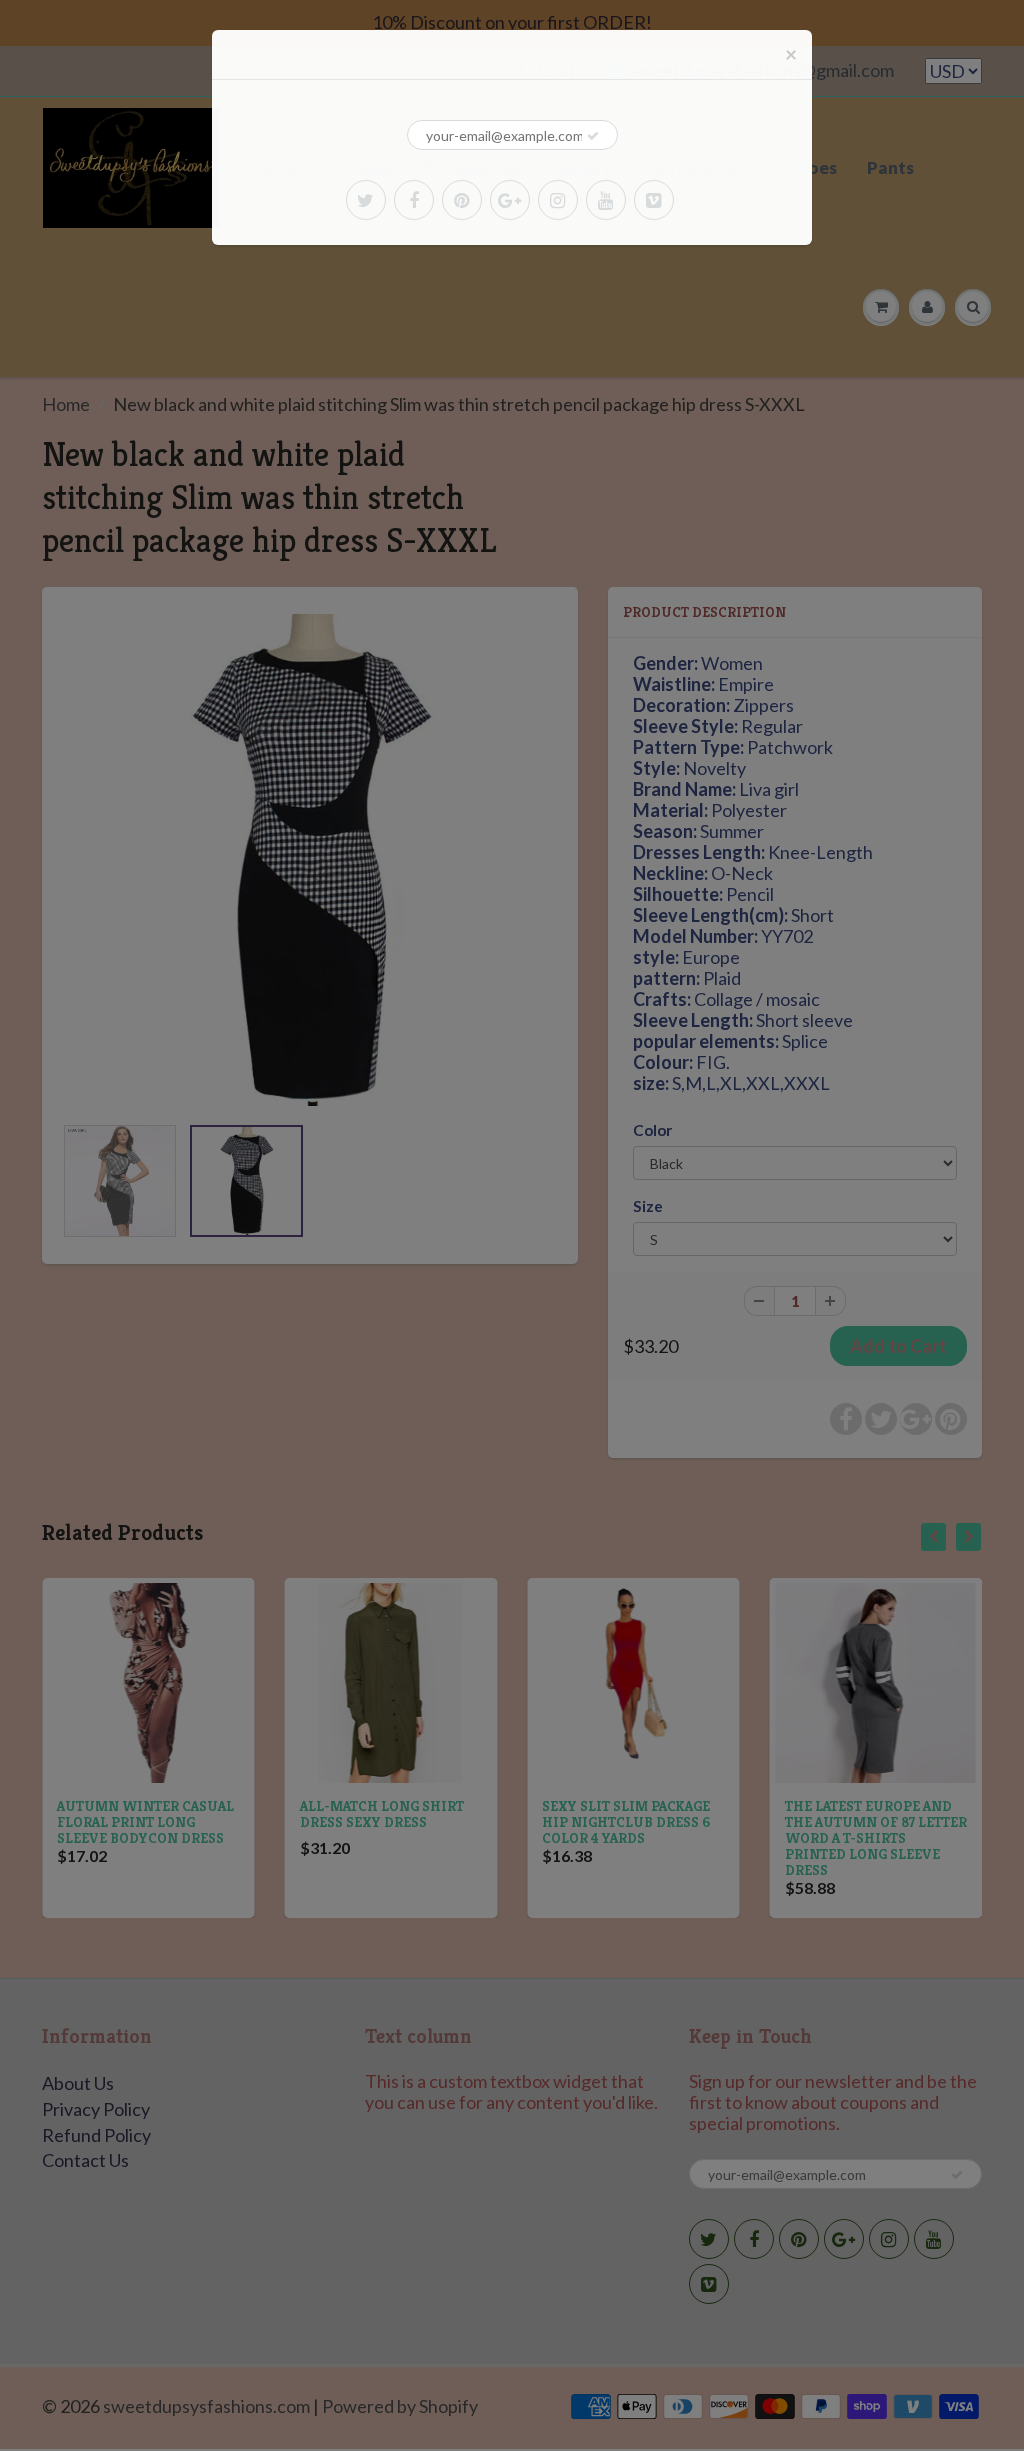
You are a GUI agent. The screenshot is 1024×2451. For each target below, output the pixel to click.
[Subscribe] (593, 136)
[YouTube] (606, 200)
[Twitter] (366, 200)
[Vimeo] (654, 200)
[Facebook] (414, 200)
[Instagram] (558, 200)
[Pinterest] (462, 200)
